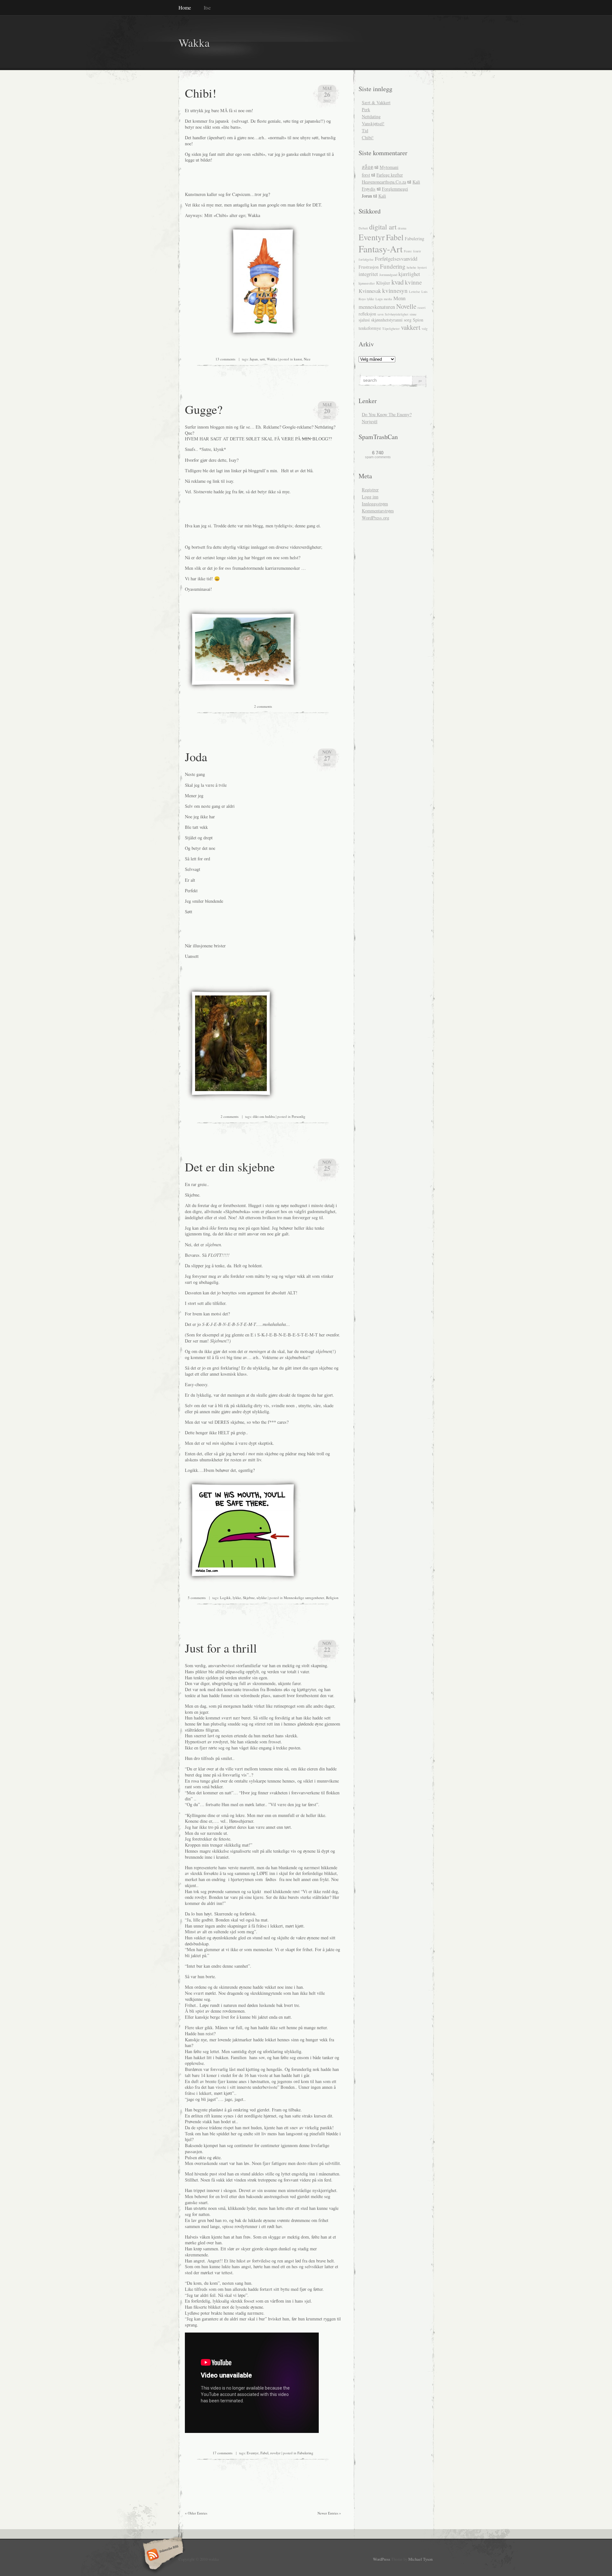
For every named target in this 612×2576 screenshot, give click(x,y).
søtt (262, 359)
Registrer (370, 490)
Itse (207, 7)
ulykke (262, 1598)
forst (366, 175)
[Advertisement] (259, 177)
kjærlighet (409, 274)
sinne (413, 314)
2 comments (263, 706)
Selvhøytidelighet (397, 314)
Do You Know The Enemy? (387, 414)
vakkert (411, 327)
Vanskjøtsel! (373, 123)
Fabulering (305, 2453)
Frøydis (369, 189)
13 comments (225, 359)
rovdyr (275, 2453)
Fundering (393, 266)
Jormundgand (388, 275)
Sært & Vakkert (376, 102)
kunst (298, 359)
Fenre (408, 251)
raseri (422, 308)
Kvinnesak (370, 291)
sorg (408, 320)
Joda (196, 756)
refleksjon (367, 314)
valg (425, 329)
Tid (365, 130)
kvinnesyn (395, 290)
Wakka (194, 43)
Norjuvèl (370, 421)
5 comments (197, 1598)
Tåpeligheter (391, 329)
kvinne (413, 282)
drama (402, 228)
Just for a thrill (221, 1648)
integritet (368, 274)
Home (185, 7)
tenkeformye (370, 328)
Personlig (299, 1116)
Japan (254, 359)
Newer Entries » (329, 2513)
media (388, 299)
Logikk (225, 1598)
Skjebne (249, 1598)
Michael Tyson (420, 2559)
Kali (416, 182)
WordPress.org (375, 518)
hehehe (412, 267)
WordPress (382, 2559)
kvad (397, 282)
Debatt (363, 228)
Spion (418, 320)
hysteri (422, 267)
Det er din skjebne (230, 1167)
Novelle (406, 306)
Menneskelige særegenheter (304, 1598)
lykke (237, 1598)
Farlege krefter (390, 175)
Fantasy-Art (381, 249)
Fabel (264, 2453)
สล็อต (368, 167)
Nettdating (371, 116)
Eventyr (253, 2453)
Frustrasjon (369, 267)
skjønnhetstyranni (387, 320)
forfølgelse (366, 259)
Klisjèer (383, 283)
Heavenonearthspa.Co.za (384, 182)
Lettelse (415, 292)
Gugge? (204, 409)
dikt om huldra (264, 1116)
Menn (399, 298)
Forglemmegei (395, 189)
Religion (332, 1598)
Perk (366, 109)
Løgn (379, 299)
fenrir (417, 251)
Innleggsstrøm (375, 504)
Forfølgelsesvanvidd (396, 259)
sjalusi (364, 320)
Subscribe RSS (162, 2555)
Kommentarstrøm (378, 511)
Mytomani (389, 167)
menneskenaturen (377, 307)
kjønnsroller (367, 283)
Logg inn (370, 497)
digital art (383, 227)
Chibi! (201, 93)
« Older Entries (196, 2513)
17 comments (222, 2453)
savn (380, 314)
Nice (307, 359)
